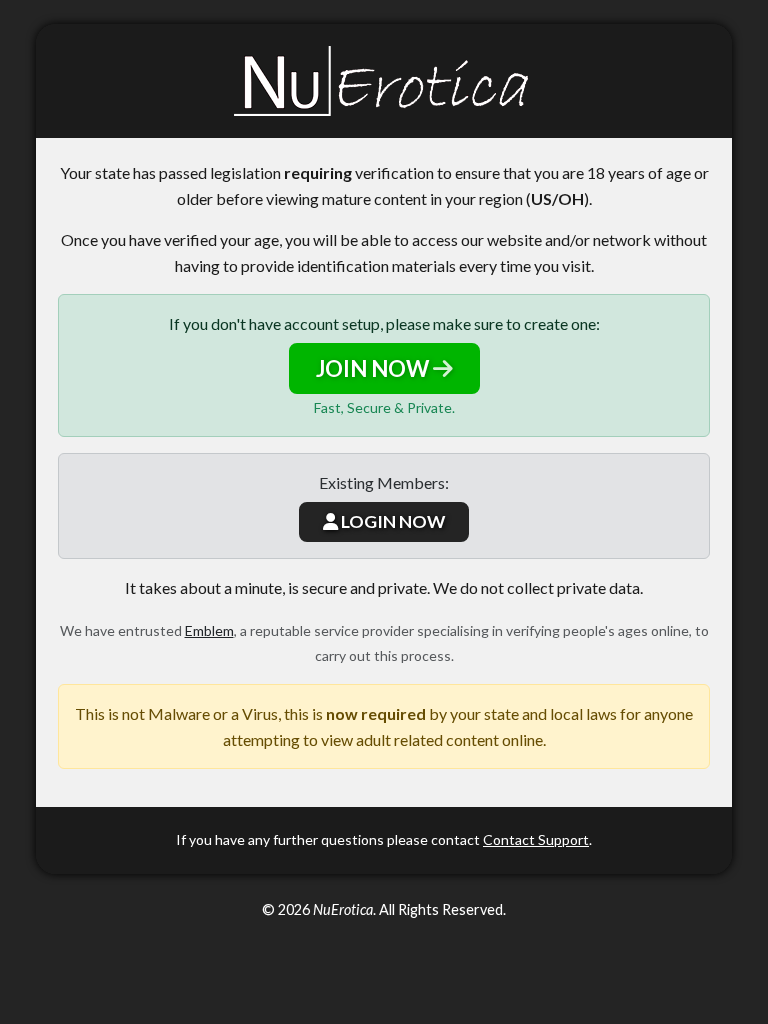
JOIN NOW (374, 368)
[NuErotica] (384, 81)
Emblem (209, 630)
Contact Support (536, 839)
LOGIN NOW (391, 521)
